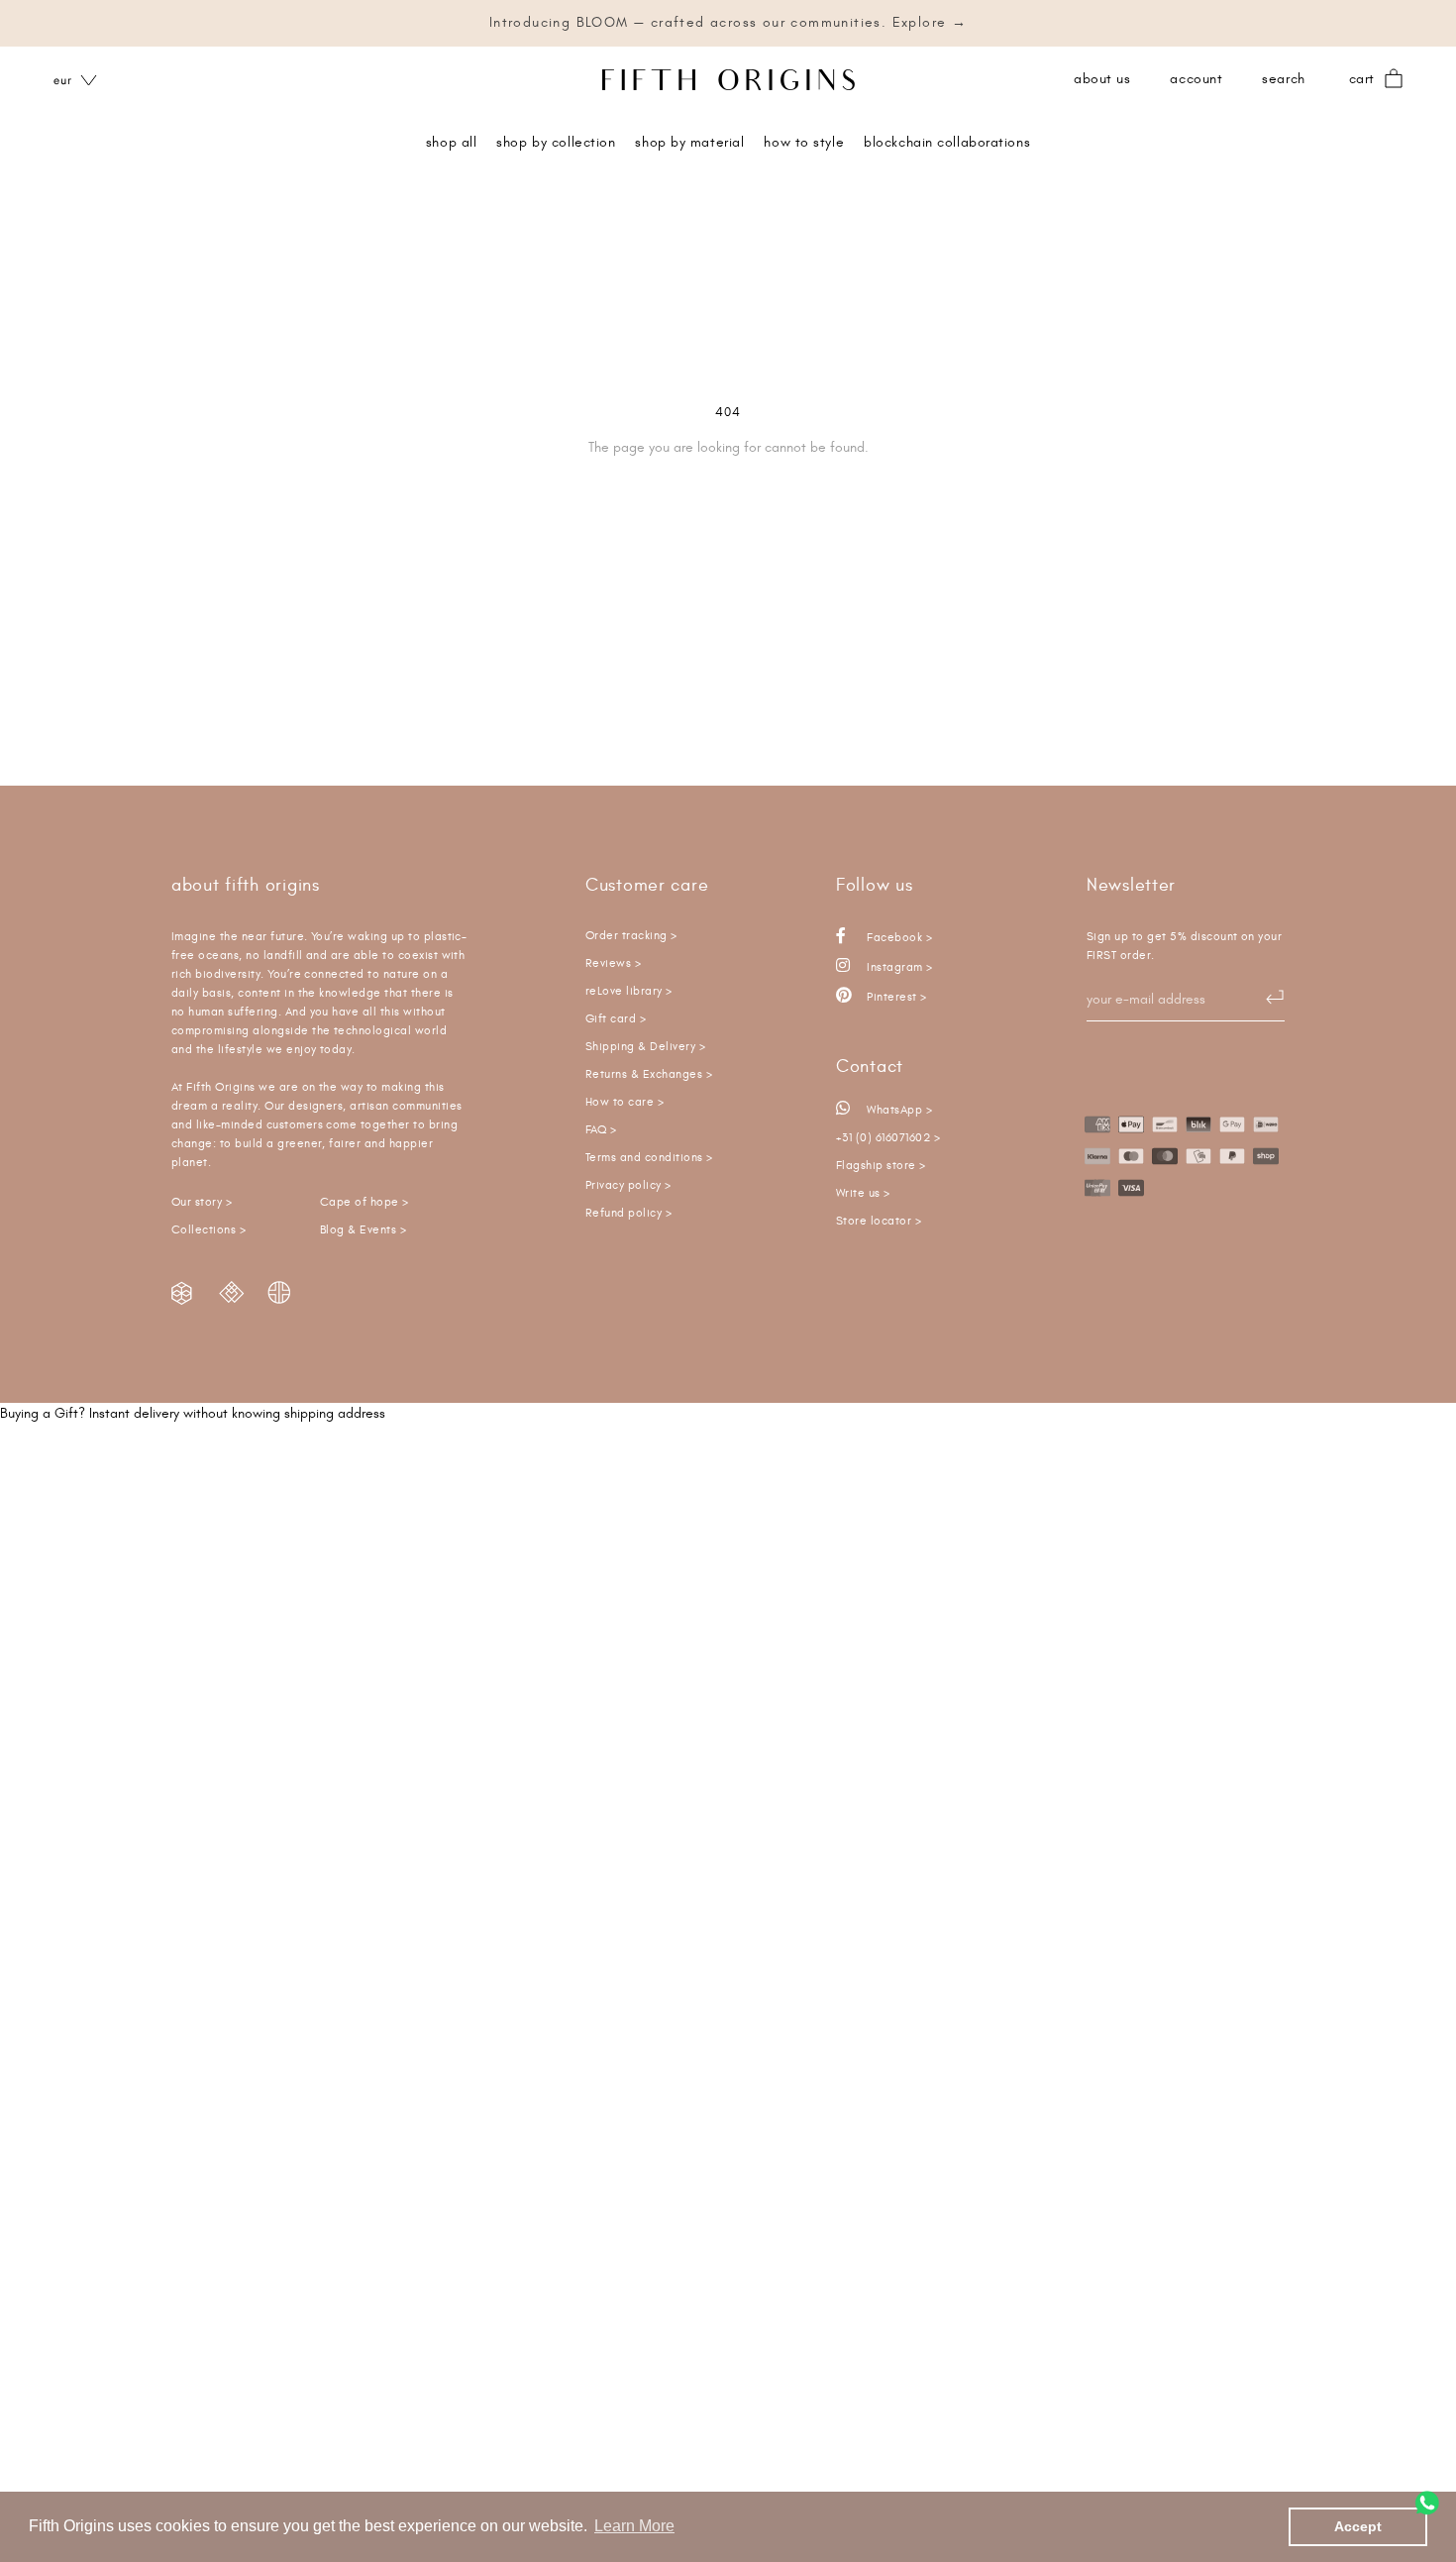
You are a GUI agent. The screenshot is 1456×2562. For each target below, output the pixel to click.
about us (1102, 79)
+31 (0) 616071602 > (888, 1138)
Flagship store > (881, 1166)
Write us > (863, 1193)
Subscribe (1265, 998)
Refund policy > (628, 1213)
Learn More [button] (634, 2526)
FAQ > (601, 1130)
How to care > (624, 1102)
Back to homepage (728, 516)
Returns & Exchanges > (649, 1074)
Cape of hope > (364, 1202)
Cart (1362, 79)
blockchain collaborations (947, 143)
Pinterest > (895, 997)
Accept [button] (1358, 2526)
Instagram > (898, 967)
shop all (451, 143)
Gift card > (616, 1019)
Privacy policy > (628, 1185)
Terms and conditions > (649, 1158)
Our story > (202, 1202)
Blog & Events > (363, 1230)
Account (1196, 79)
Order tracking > (631, 936)
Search (1283, 79)
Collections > (208, 1230)
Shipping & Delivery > (645, 1047)
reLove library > (629, 991)
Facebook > (898, 938)
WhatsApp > (898, 1110)
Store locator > (879, 1221)
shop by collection (556, 143)
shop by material (689, 143)
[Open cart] (1394, 80)
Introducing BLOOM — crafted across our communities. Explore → (728, 23)
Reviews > (613, 963)
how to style (804, 143)
